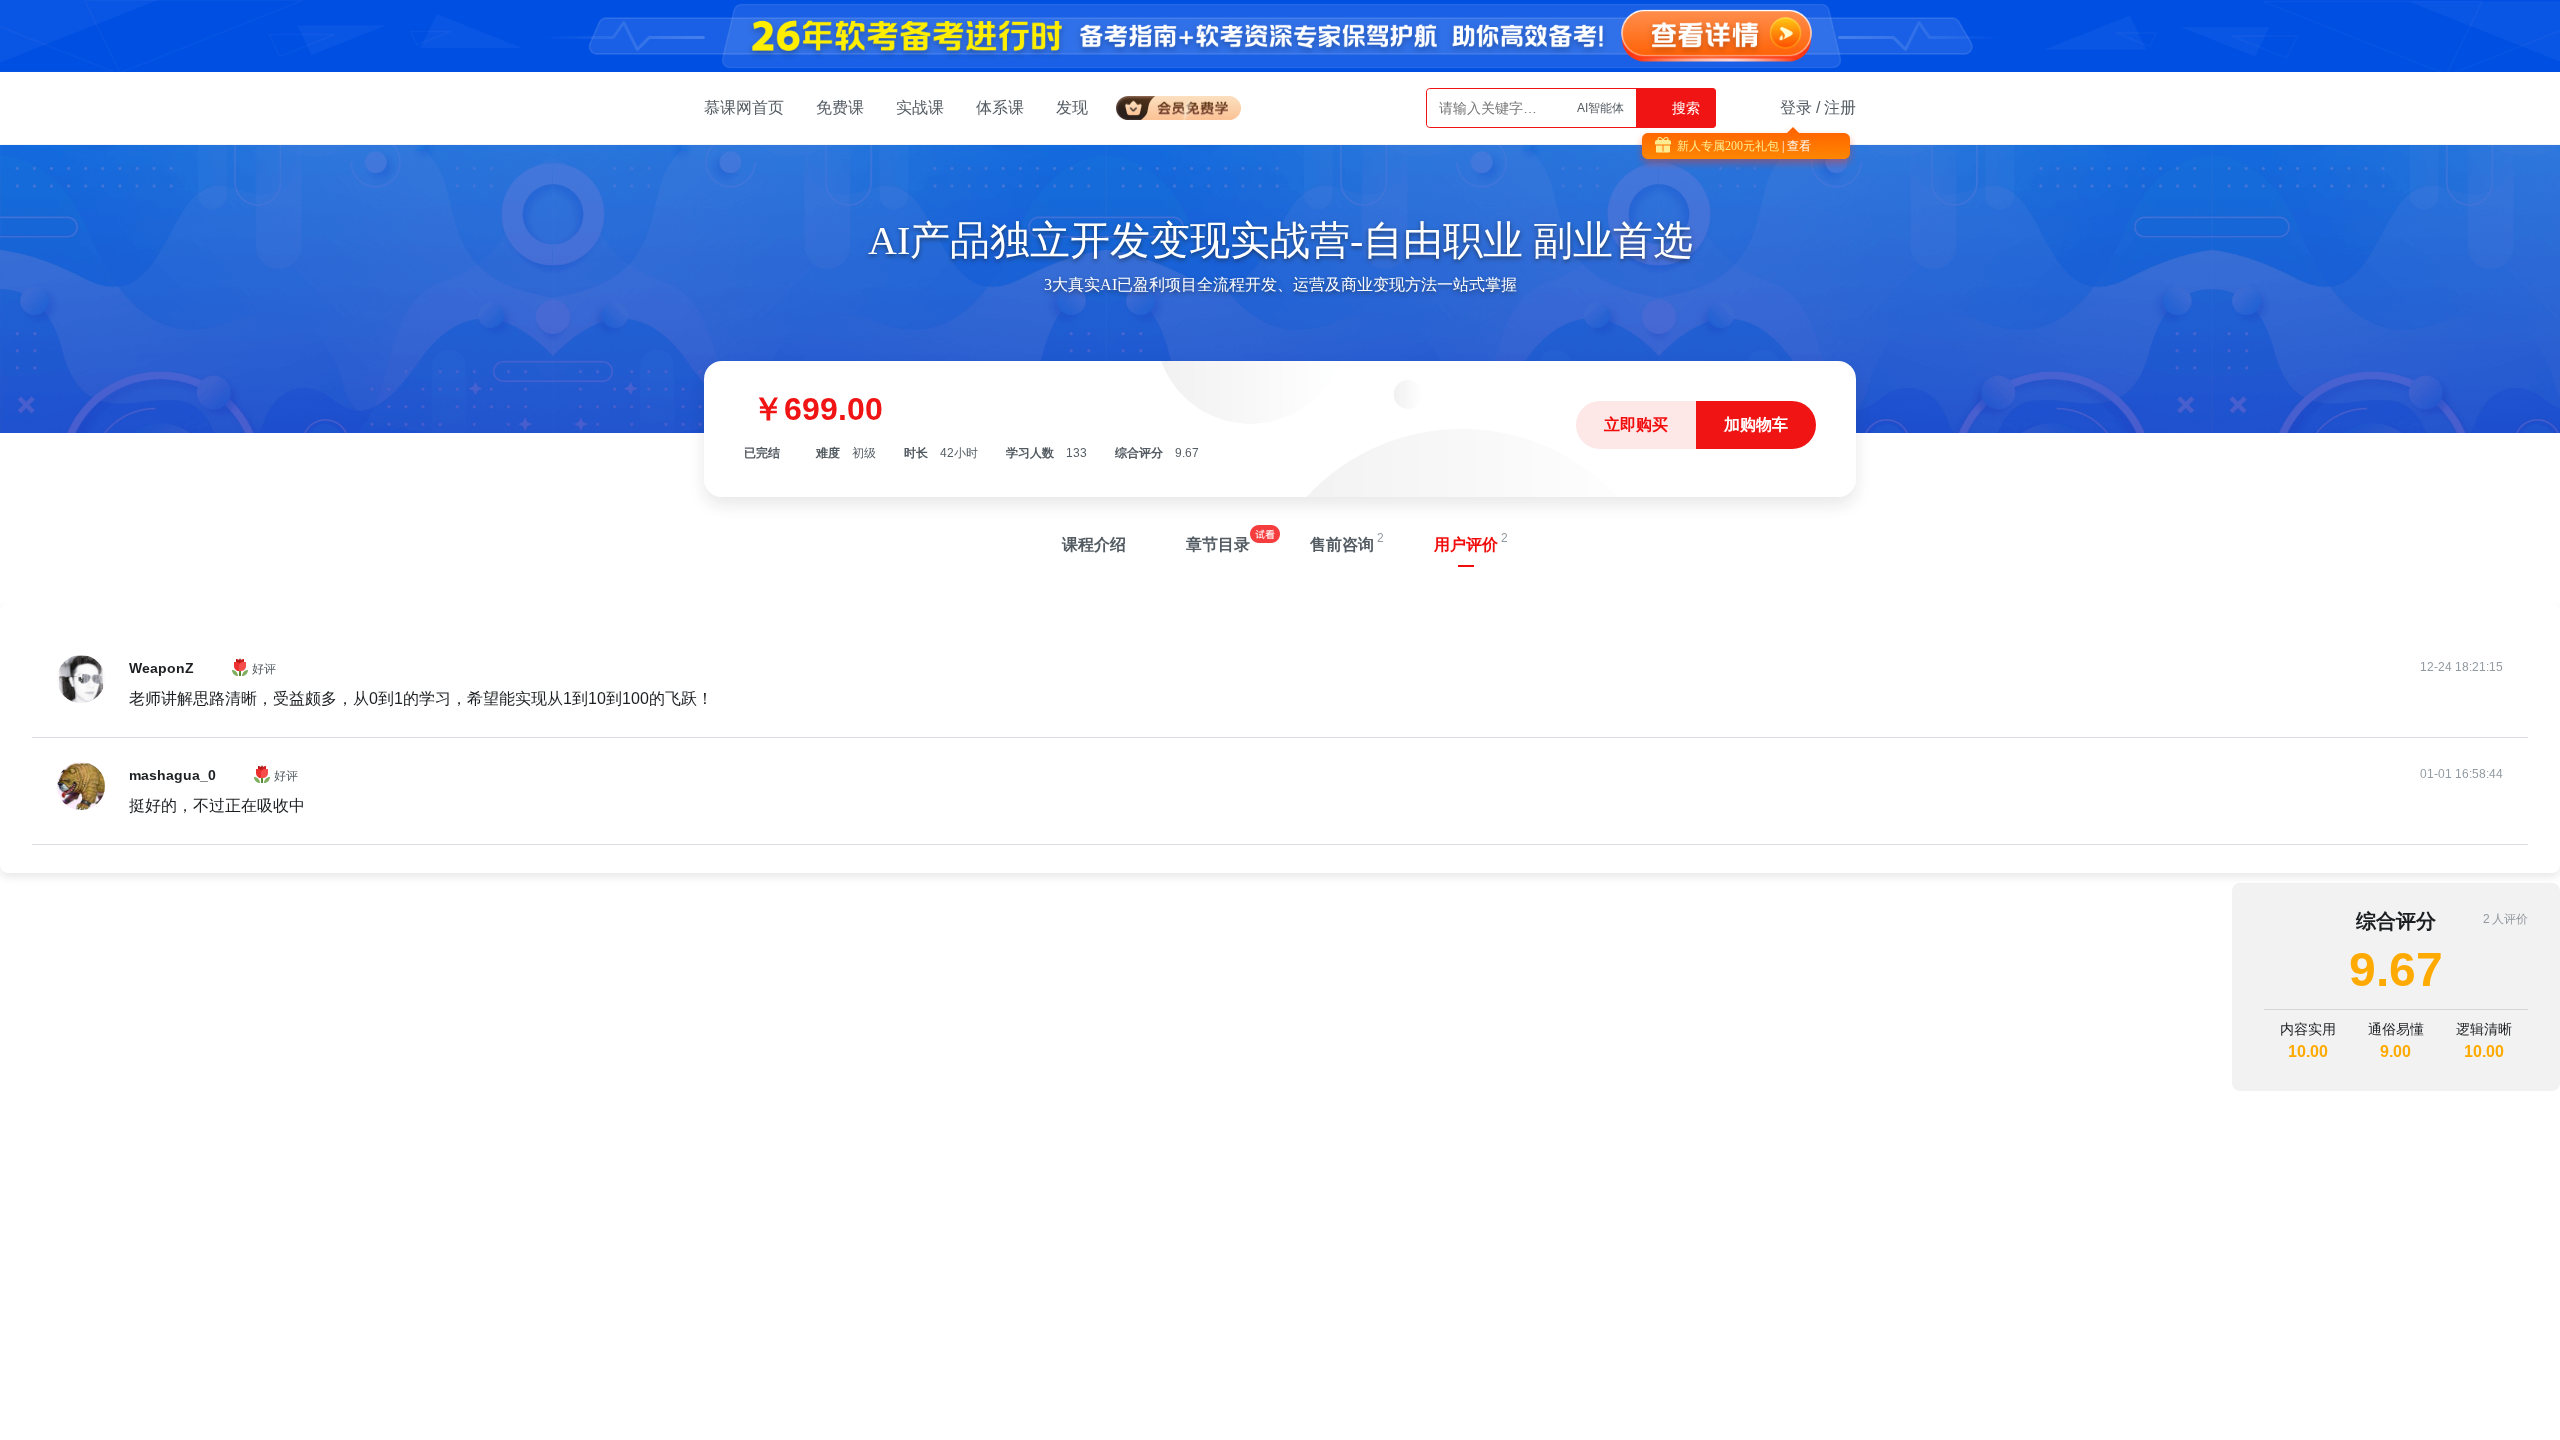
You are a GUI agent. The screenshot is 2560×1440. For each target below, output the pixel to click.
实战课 (920, 107)
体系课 (1000, 107)
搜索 (1684, 108)
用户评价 (1466, 544)
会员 (1186, 104)
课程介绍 (1094, 544)
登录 (1796, 107)
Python (1605, 108)
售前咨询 (1342, 544)
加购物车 (1756, 424)
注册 (1840, 107)
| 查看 (1795, 146)
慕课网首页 (744, 107)
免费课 (840, 107)
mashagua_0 (172, 775)
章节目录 (1218, 544)
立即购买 (1636, 424)
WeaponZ (161, 668)
